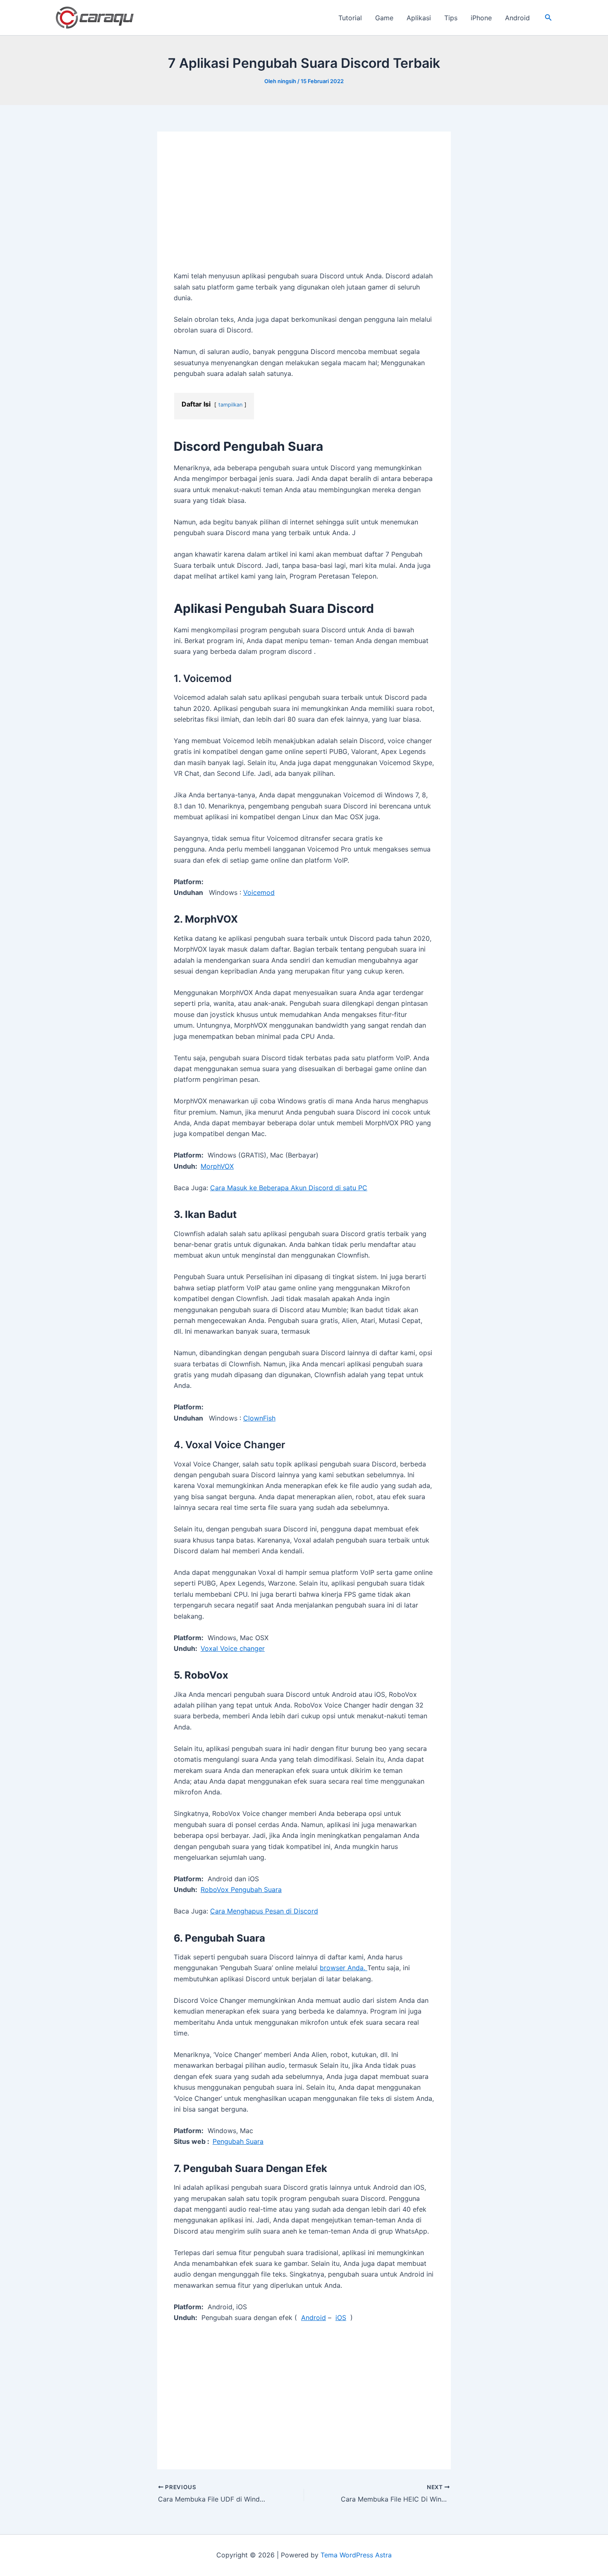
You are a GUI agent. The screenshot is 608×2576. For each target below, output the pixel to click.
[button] (548, 18)
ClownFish (259, 1418)
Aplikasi (419, 18)
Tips (451, 18)
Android (517, 18)
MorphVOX (217, 1166)
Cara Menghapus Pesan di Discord (264, 1911)
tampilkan (230, 405)
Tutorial (350, 18)
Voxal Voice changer (233, 1648)
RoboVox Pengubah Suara (241, 1890)
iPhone (481, 18)
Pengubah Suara (238, 2141)
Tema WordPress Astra (356, 2555)
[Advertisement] (304, 209)
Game (384, 18)
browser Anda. (343, 1968)
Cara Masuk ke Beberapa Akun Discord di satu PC (289, 1188)
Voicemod (259, 892)
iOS (341, 2318)
